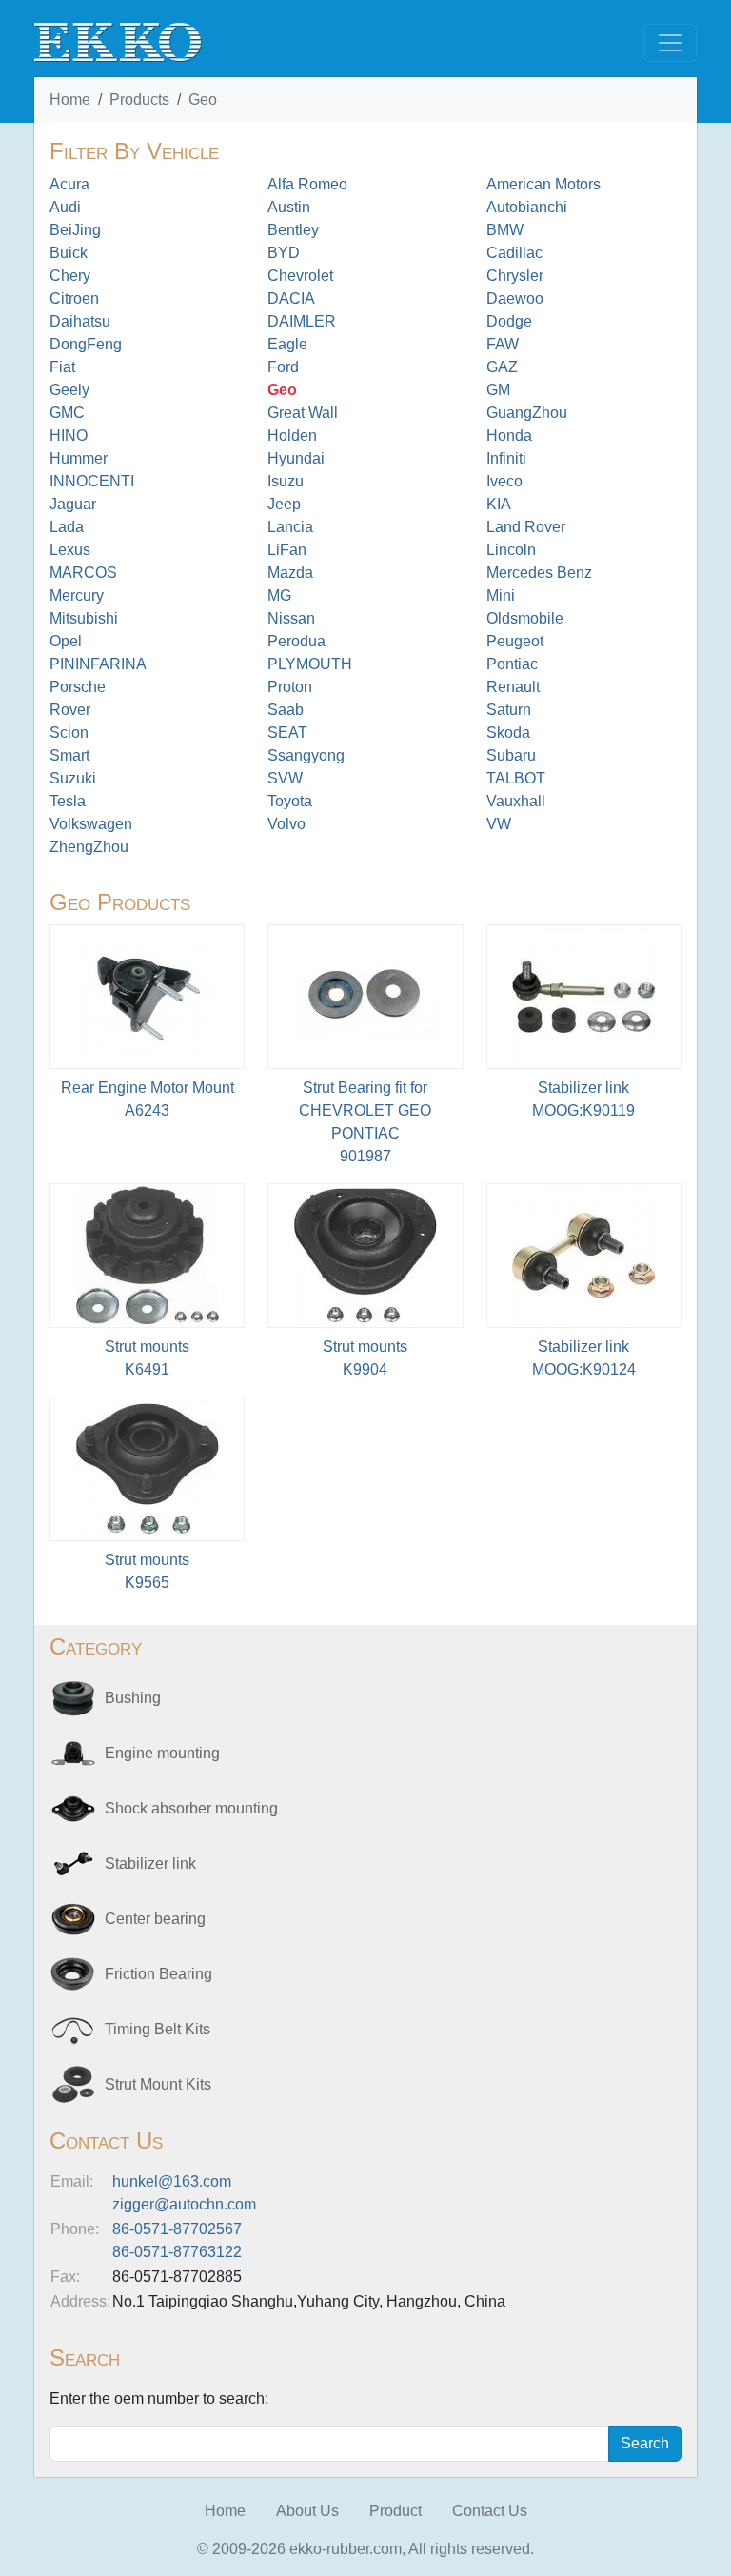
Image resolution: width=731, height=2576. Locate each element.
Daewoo (515, 298)
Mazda (290, 573)
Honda (509, 436)
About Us (307, 2511)
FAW (503, 344)
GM (498, 390)
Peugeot (515, 641)
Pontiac (512, 664)
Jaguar (73, 504)
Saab (286, 710)
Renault (513, 687)
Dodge (509, 321)
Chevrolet (300, 276)
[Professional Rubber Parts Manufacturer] (118, 41)
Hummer (79, 458)
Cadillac (514, 253)
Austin (289, 207)
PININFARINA (98, 664)
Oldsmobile (525, 618)
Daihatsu (80, 321)
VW (499, 824)
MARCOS (83, 573)
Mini (501, 595)
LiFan (287, 550)
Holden (292, 436)
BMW (505, 230)
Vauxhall (516, 801)
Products (139, 99)
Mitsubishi (84, 618)
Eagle (287, 344)
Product (395, 2511)
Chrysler (515, 276)
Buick (69, 253)
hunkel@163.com (172, 2181)
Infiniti (506, 458)
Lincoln (511, 550)
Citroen (74, 298)
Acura (69, 184)
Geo (203, 99)
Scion (69, 733)
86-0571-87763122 (177, 2252)
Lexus (70, 550)
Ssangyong (306, 755)
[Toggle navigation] (670, 43)
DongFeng (86, 344)
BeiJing (75, 230)
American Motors (543, 184)
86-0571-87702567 (177, 2229)
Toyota (290, 801)
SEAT (287, 733)
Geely (69, 390)
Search (645, 2443)
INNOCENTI (92, 481)
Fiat (62, 367)
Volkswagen (91, 824)
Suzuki (73, 778)
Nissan (291, 618)
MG (279, 595)
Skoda (508, 733)
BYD (284, 253)
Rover (70, 710)
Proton (290, 687)
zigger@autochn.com (184, 2204)
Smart (69, 755)
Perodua (296, 641)
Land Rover (526, 527)
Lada (67, 527)
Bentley (293, 230)
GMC (67, 413)
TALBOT (516, 778)
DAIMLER (302, 321)
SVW (285, 778)
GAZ (502, 367)
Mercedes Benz (539, 573)
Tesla (68, 801)
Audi (65, 207)
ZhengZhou (89, 847)
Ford (283, 367)
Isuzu (286, 481)
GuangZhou (527, 413)
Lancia (290, 527)
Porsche (78, 687)
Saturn (509, 710)
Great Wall (303, 413)
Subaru (511, 755)
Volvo (286, 824)
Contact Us (490, 2511)
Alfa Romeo (307, 184)
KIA (499, 504)
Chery (70, 276)
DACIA (291, 298)
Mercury (77, 595)
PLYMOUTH (310, 664)
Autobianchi (527, 207)
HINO (69, 436)
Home (70, 99)
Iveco (504, 481)
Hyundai (296, 458)
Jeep (284, 504)
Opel (66, 641)
